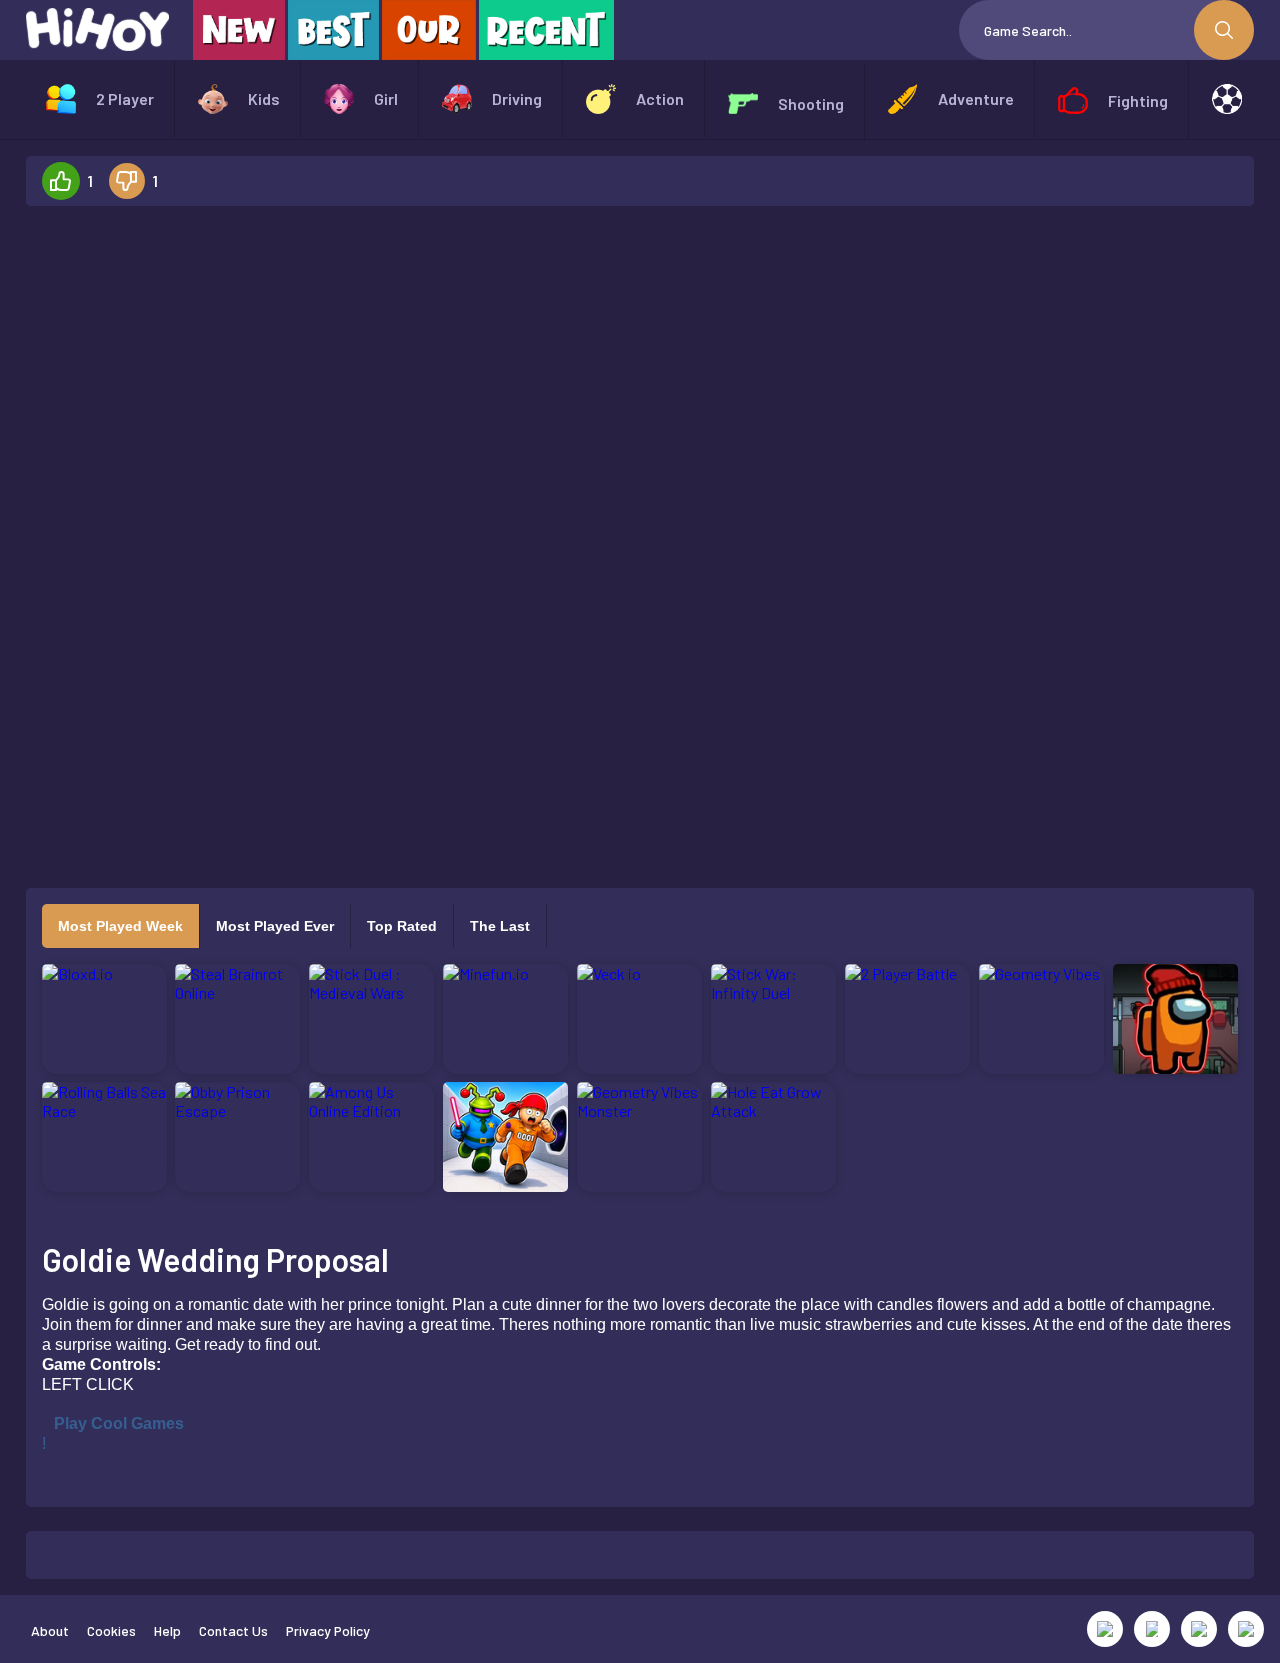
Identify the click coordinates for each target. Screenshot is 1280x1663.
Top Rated (402, 926)
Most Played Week (120, 926)
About (50, 1630)
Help (167, 1630)
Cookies (111, 1630)
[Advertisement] (210, 522)
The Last (500, 926)
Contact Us (233, 1630)
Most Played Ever (275, 926)
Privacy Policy (328, 1630)
